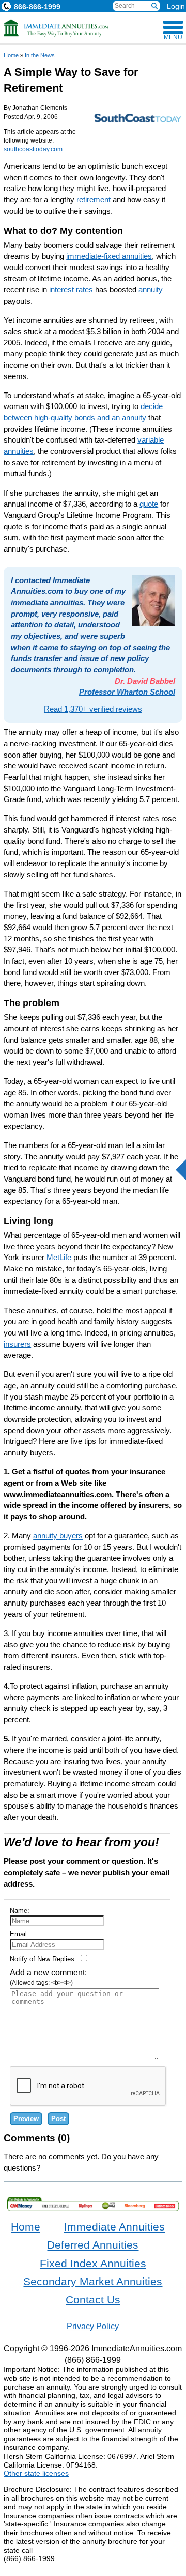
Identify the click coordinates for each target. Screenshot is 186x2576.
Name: (20, 1911)
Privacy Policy (93, 2326)
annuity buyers (58, 1536)
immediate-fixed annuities (109, 256)
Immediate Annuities (114, 2227)
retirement (94, 200)
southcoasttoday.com (33, 149)
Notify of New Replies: (44, 1959)
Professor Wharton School (127, 692)
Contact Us (93, 2300)
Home (11, 55)
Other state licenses (36, 2473)
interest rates (71, 289)
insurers (17, 1344)
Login (176, 6)
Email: (19, 1934)
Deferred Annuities (93, 2245)
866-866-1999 (37, 7)
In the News (40, 55)
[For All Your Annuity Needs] (56, 28)
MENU (173, 37)
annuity (151, 289)
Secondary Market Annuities (93, 2282)
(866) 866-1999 (93, 2360)
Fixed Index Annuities (93, 2264)
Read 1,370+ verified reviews (93, 709)
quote (149, 504)
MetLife (59, 1257)
